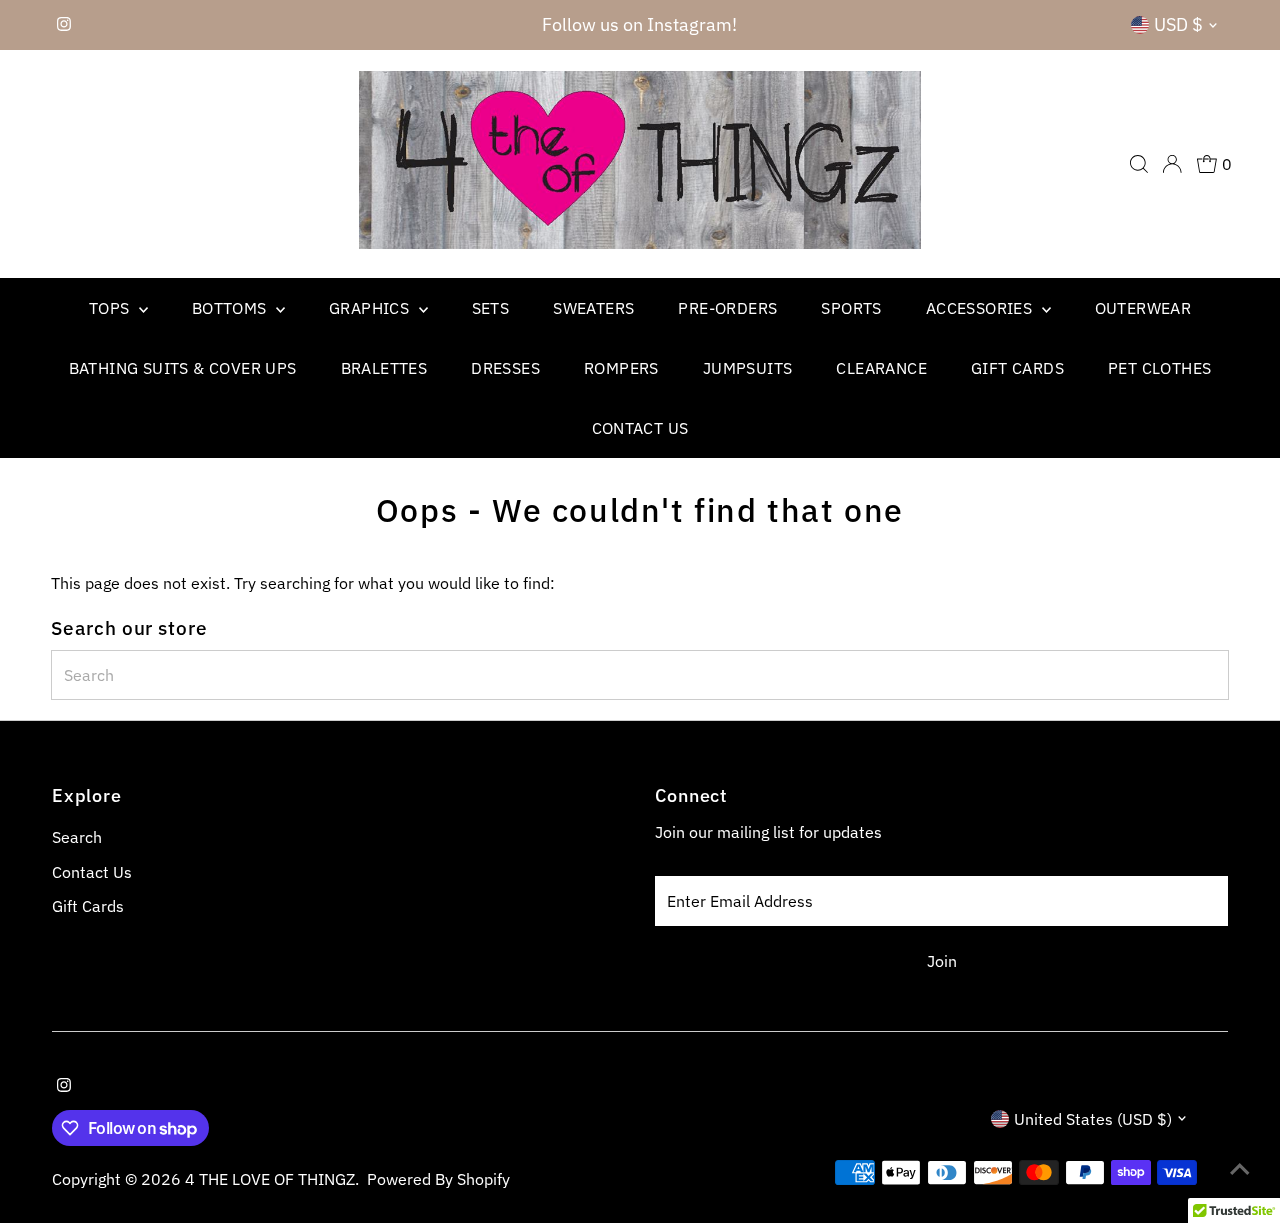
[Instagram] (64, 25)
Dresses (505, 368)
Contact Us (640, 428)
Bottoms (231, 308)
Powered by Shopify (438, 1179)
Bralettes (384, 368)
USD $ (1178, 24)
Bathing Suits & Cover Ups (183, 368)
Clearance (881, 368)
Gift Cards (1017, 368)
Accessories (981, 308)
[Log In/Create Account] (1172, 164)
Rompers (621, 368)
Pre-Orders (727, 308)
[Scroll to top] (1240, 1168)
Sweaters (593, 308)
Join (942, 961)
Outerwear (1143, 308)
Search (77, 837)
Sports (851, 308)
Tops (111, 308)
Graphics (371, 308)
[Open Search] (1139, 164)
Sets (491, 308)
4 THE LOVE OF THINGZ (270, 1179)
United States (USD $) (1093, 1119)
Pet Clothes (1159, 368)
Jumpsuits (748, 368)
